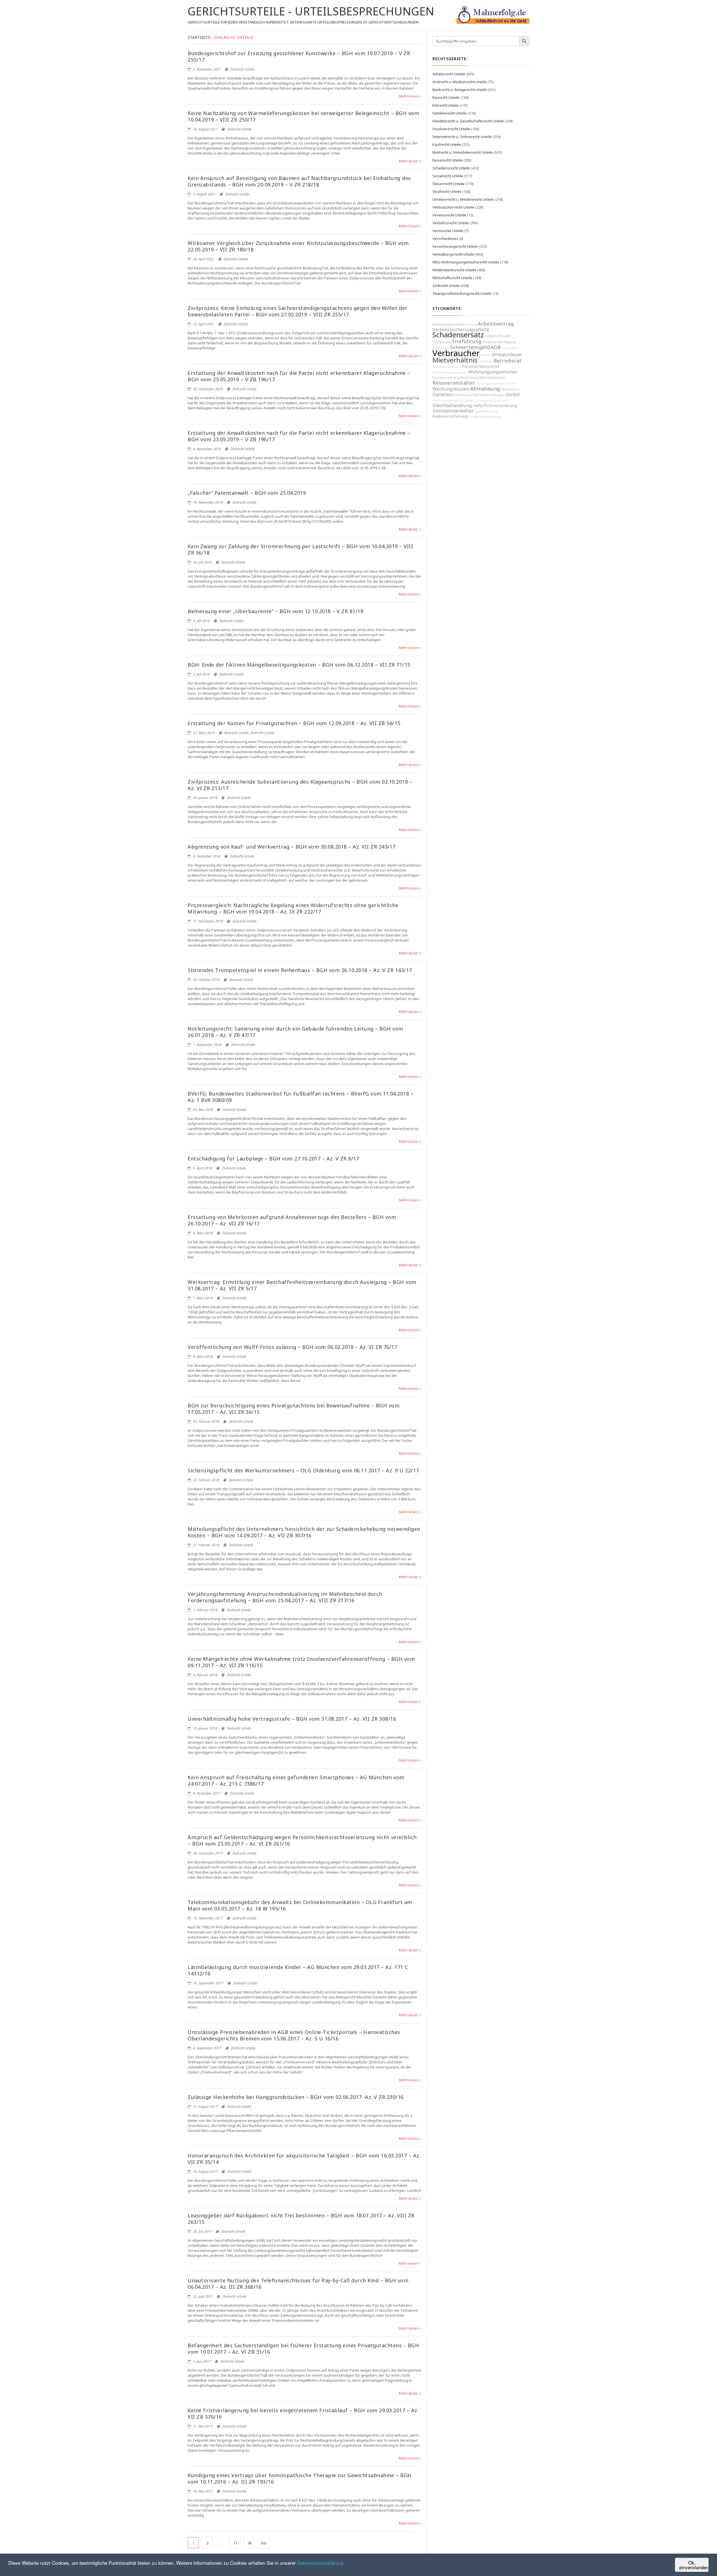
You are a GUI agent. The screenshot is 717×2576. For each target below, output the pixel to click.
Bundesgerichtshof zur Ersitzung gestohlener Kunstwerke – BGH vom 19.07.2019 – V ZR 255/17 (299, 56)
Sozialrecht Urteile (448, 176)
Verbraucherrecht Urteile (453, 207)
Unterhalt (486, 361)
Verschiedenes (445, 239)
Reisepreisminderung (485, 417)
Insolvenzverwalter (453, 411)
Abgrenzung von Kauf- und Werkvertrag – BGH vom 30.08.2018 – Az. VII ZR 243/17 (292, 847)
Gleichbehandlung (452, 405)
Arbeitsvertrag (496, 324)
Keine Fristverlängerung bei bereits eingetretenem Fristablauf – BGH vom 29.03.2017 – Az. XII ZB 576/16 (303, 2413)
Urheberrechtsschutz (492, 400)
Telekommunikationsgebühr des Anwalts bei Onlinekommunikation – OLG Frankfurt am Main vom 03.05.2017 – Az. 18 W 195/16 (300, 1905)
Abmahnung (485, 389)
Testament (510, 389)
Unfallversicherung (447, 367)
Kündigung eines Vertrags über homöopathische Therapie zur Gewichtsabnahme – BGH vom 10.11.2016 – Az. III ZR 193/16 (300, 2478)
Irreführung (467, 341)
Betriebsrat (508, 361)
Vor (264, 2543)
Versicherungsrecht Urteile (455, 246)
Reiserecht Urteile (448, 160)
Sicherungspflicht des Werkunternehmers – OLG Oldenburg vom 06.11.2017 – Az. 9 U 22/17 (303, 1470)
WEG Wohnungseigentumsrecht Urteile (466, 262)
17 (235, 2543)
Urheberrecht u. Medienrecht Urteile (463, 199)
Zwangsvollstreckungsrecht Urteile (462, 293)
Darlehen (442, 394)
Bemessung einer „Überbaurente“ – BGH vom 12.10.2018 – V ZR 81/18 (275, 611)
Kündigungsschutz (448, 324)
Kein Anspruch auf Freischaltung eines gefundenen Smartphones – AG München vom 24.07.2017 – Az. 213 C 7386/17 (296, 1780)
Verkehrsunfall (466, 395)
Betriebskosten (493, 378)
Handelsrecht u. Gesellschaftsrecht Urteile (468, 121)
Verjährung (442, 342)
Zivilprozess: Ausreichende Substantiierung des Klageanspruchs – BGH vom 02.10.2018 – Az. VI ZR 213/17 (300, 785)
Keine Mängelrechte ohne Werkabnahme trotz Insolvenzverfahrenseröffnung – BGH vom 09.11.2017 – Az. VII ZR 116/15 (301, 1662)
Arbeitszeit (508, 384)
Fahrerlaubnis (443, 400)
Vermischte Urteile (448, 231)
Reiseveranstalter (454, 383)
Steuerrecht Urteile (449, 184)
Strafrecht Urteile (447, 191)
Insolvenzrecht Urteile (451, 129)
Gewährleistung (486, 411)
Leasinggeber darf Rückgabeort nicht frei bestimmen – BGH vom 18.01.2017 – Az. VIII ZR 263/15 (301, 2219)
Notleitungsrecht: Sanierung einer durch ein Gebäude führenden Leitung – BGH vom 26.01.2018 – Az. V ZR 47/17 (295, 1032)
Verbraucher (456, 353)
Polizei (486, 355)
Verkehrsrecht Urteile (451, 223)
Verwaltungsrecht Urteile (453, 254)
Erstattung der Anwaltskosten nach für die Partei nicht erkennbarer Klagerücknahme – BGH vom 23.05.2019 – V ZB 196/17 (299, 376)
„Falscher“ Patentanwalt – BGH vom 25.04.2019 (247, 493)
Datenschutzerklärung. (321, 2563)
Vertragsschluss (487, 384)
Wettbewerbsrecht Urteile (454, 270)
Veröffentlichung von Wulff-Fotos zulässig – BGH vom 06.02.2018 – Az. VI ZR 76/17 (292, 1347)
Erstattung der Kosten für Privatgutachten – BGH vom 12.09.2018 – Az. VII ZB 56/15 (294, 723)
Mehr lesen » (410, 96)
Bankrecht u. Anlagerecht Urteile (460, 90)
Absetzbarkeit (464, 400)
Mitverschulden (492, 395)
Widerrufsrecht (498, 336)
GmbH (513, 394)
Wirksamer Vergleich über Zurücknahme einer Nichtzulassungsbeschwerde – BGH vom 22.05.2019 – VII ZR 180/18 (298, 246)
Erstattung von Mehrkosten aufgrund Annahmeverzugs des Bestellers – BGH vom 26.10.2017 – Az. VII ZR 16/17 (292, 1220)
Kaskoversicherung (450, 416)
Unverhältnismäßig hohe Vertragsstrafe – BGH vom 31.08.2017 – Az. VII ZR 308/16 (292, 1719)
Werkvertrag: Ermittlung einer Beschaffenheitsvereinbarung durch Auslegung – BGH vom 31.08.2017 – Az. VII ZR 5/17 (302, 1285)
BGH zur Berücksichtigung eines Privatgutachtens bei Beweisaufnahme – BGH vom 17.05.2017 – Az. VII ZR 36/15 (294, 1409)
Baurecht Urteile (236, 733)
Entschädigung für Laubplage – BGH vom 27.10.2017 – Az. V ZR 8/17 (273, 1159)
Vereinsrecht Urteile (449, 215)
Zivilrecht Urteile (243, 69)
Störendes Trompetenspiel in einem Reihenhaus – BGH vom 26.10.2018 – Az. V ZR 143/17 (300, 970)
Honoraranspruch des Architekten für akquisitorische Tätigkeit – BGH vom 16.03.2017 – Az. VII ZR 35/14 (304, 2159)
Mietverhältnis (455, 360)
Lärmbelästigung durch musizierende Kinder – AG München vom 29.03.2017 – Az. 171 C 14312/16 (298, 1970)
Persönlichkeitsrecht (481, 366)
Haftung (471, 324)
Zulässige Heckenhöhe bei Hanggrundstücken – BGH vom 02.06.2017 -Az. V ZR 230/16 (296, 2097)
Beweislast (470, 378)
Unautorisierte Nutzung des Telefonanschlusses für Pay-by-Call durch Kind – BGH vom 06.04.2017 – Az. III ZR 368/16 (298, 2284)
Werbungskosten (451, 389)
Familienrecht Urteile (450, 113)
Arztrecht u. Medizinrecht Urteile (460, 82)
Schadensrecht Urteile (451, 168)
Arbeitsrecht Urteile (449, 74)
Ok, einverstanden (694, 2565)
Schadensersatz (458, 335)
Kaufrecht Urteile (447, 144)
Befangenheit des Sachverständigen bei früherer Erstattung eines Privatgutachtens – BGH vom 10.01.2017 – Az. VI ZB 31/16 (303, 2349)
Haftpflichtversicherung (495, 406)
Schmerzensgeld (470, 347)
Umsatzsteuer (507, 354)
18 (249, 2543)
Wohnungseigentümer (493, 372)
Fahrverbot (510, 348)
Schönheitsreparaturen (450, 372)
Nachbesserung (446, 378)
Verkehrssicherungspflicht (461, 330)
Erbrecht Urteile (446, 105)
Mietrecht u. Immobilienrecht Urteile (463, 152)
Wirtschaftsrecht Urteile (452, 278)
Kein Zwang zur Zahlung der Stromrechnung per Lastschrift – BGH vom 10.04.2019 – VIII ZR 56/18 (300, 549)
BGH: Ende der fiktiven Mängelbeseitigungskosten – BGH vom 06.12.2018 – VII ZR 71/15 (299, 665)
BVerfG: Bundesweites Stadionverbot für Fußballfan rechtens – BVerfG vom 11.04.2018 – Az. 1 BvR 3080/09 (301, 1097)
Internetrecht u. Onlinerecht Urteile (462, 137)
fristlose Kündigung (499, 342)
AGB (496, 347)
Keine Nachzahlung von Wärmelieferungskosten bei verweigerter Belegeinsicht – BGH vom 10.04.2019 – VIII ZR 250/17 (303, 116)
